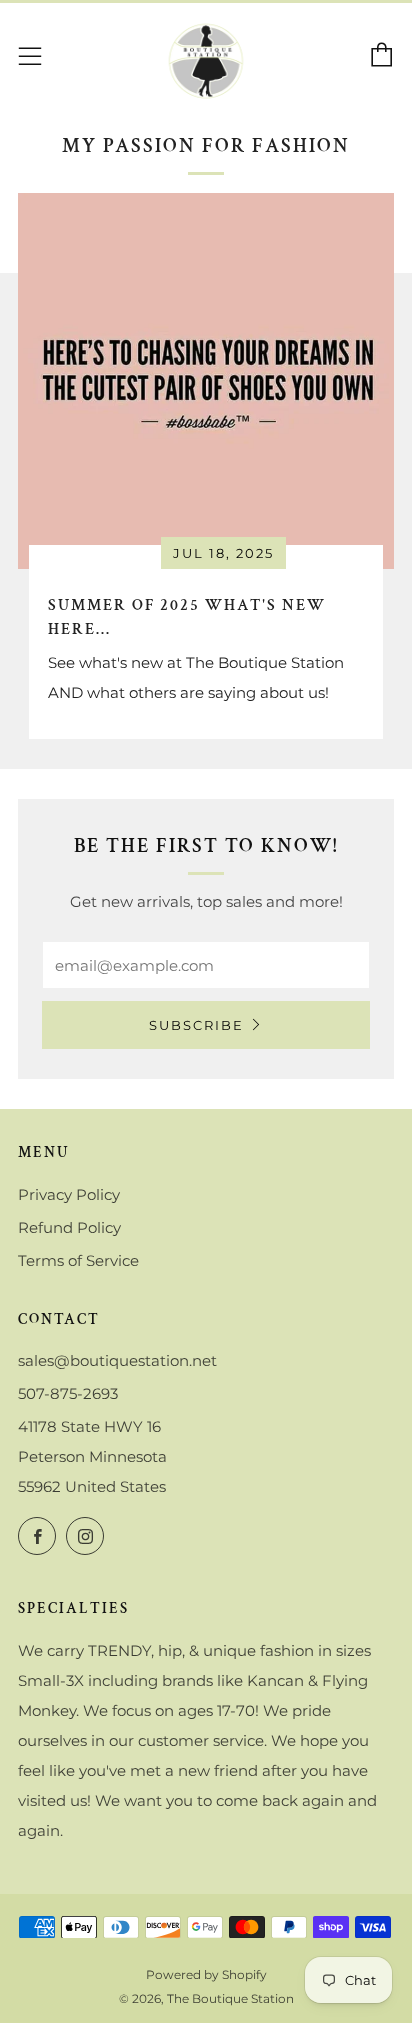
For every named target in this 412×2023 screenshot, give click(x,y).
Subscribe (196, 1025)
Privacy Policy (69, 1194)
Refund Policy (69, 1227)
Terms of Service (78, 1260)
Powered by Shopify (206, 1974)
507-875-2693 (68, 1393)
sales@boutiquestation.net (117, 1360)
